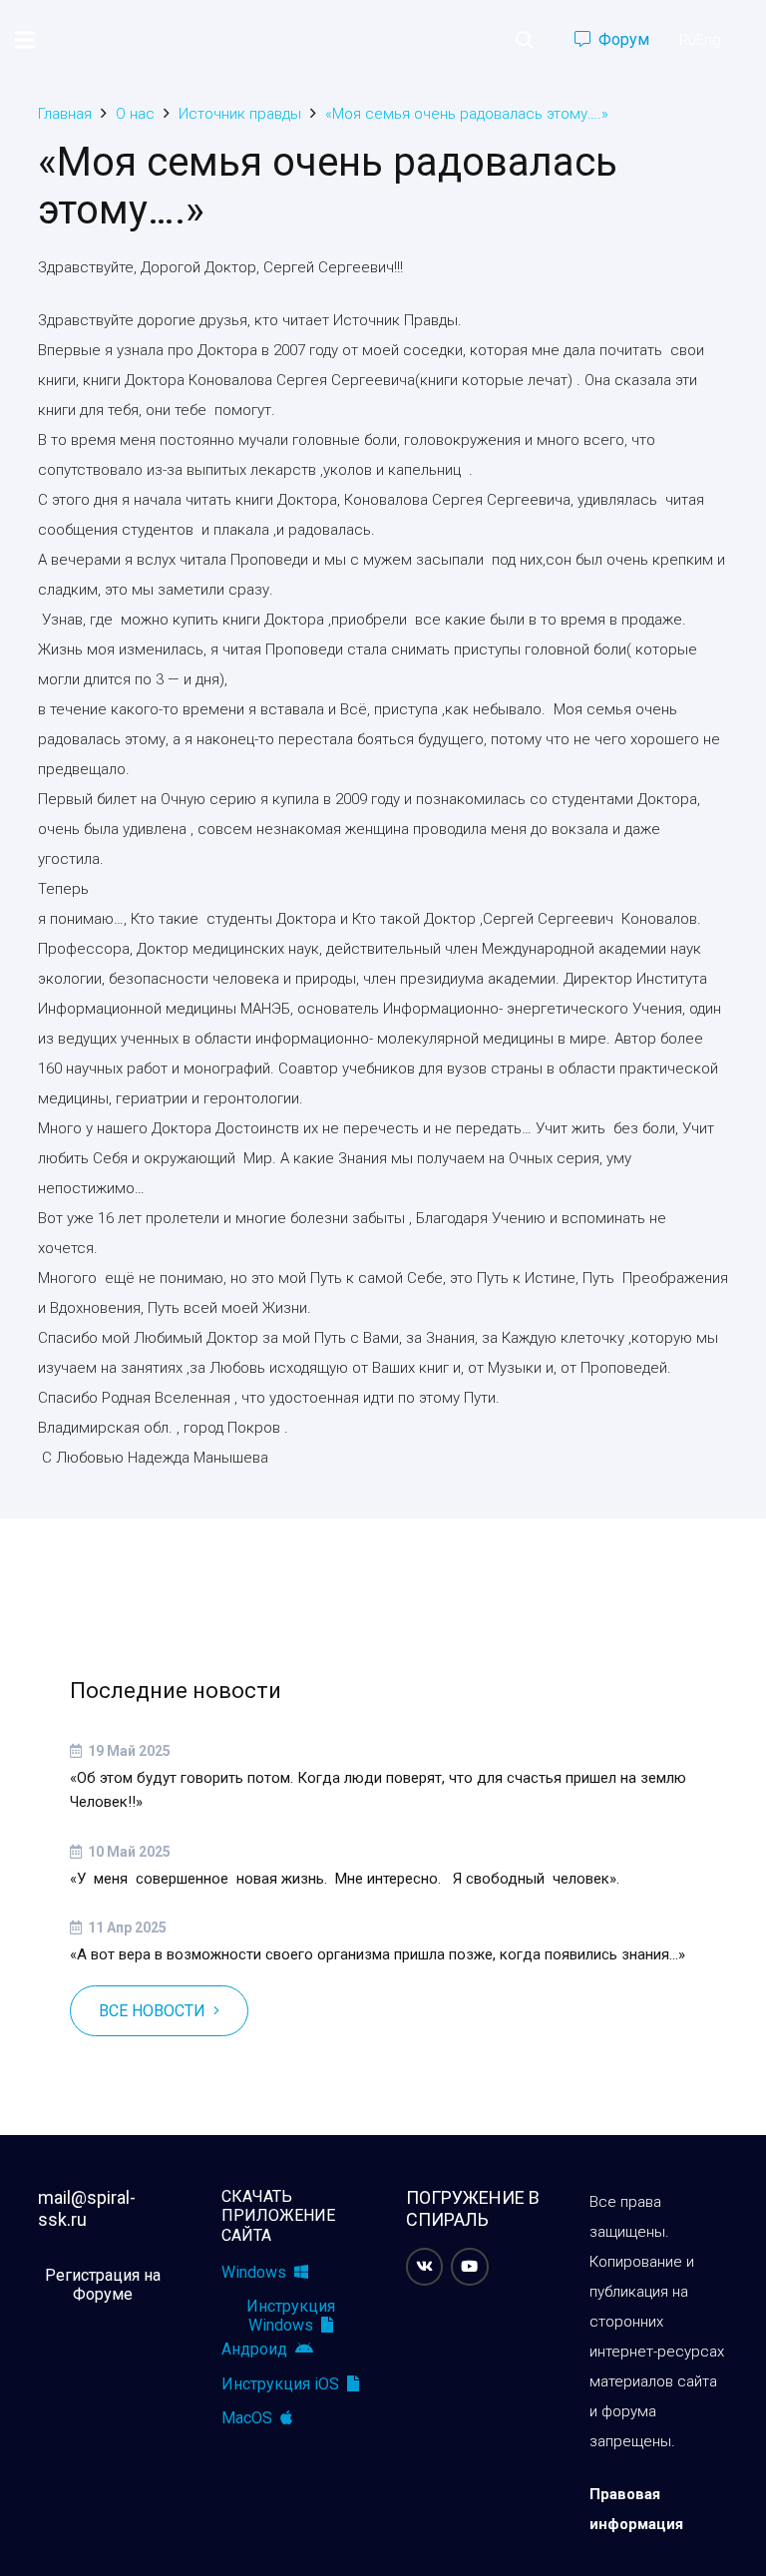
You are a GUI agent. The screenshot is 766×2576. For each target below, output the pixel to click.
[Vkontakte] (425, 2267)
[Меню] (25, 40)
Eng (709, 40)
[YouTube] (470, 2267)
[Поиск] (525, 40)
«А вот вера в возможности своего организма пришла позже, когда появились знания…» (378, 1954)
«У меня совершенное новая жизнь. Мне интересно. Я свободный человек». (345, 1879)
